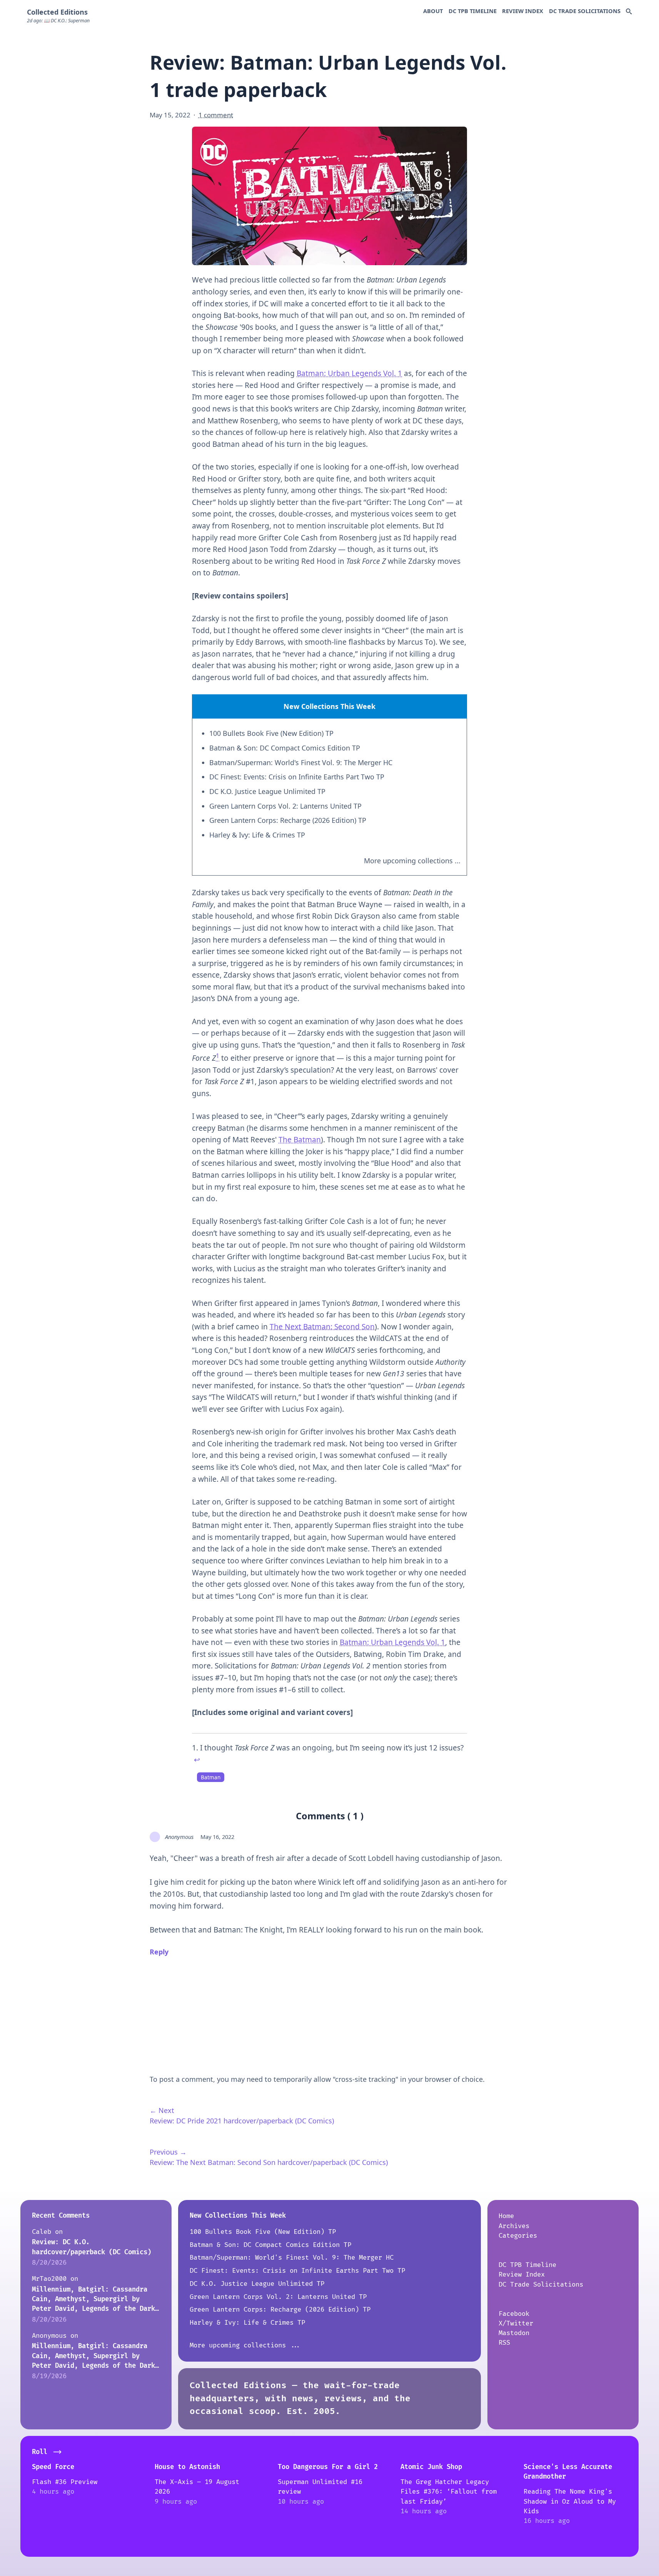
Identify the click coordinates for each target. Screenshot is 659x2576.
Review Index (523, 11)
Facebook (514, 2314)
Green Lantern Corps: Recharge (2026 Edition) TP (288, 820)
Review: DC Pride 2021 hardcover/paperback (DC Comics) (242, 2121)
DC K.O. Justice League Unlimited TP (267, 791)
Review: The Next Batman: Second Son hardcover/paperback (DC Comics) (269, 2162)
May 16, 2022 (217, 1837)
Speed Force (53, 2467)
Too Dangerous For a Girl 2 (328, 2467)
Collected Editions (57, 12)
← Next (162, 2110)
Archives (514, 2226)
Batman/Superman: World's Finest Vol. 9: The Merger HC (301, 762)
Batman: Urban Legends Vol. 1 (349, 373)
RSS (504, 2343)
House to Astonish (187, 2467)
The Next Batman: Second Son (322, 1327)
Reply (159, 1952)
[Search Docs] (629, 12)
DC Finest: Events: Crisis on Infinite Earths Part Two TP (297, 777)
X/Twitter (516, 2323)
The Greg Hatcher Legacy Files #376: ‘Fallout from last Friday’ (449, 2492)
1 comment (216, 115)
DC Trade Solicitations (585, 11)
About (433, 11)
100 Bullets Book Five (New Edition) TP (271, 733)
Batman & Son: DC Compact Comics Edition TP (285, 748)
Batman (211, 1777)
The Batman (300, 1140)
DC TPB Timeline (473, 11)
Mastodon (514, 2333)
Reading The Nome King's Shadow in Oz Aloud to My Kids (570, 2501)
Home (506, 2216)
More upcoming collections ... (412, 861)
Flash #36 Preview (65, 2482)
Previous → (168, 2152)
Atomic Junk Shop (431, 2467)
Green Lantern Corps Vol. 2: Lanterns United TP (285, 806)
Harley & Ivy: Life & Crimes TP (257, 835)
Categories (518, 2236)
